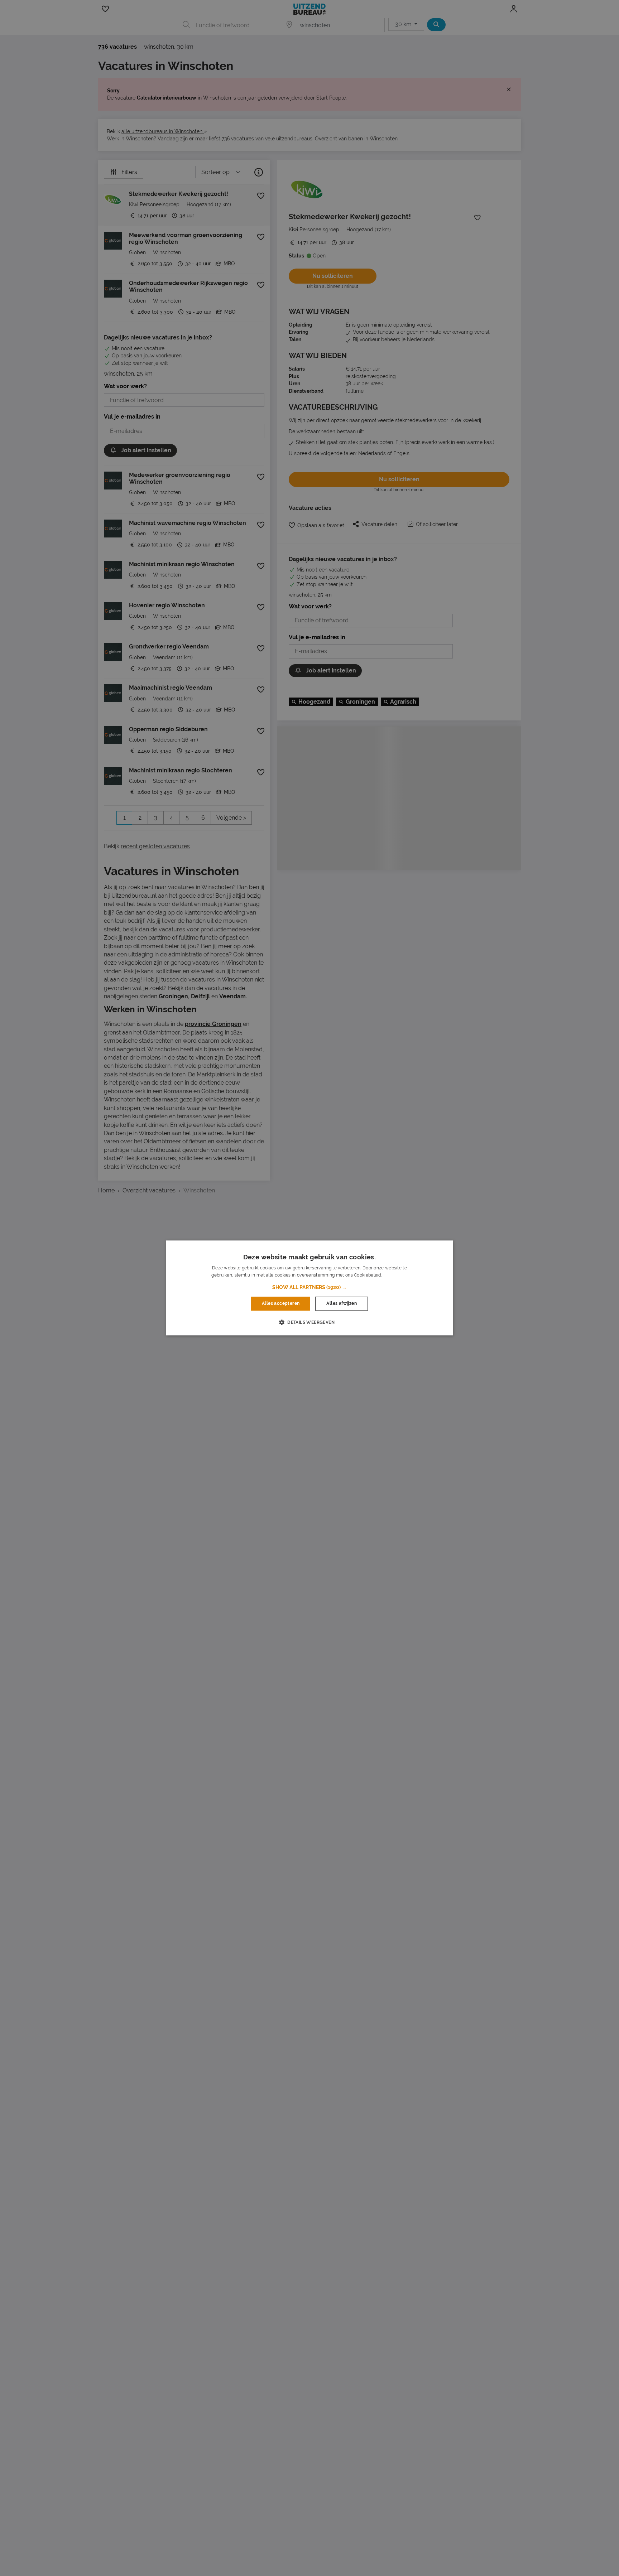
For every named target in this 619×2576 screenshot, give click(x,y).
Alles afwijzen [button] (342, 1304)
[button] (309, 1288)
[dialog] (309, 1288)
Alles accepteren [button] (281, 1304)
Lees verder (395, 1275)
